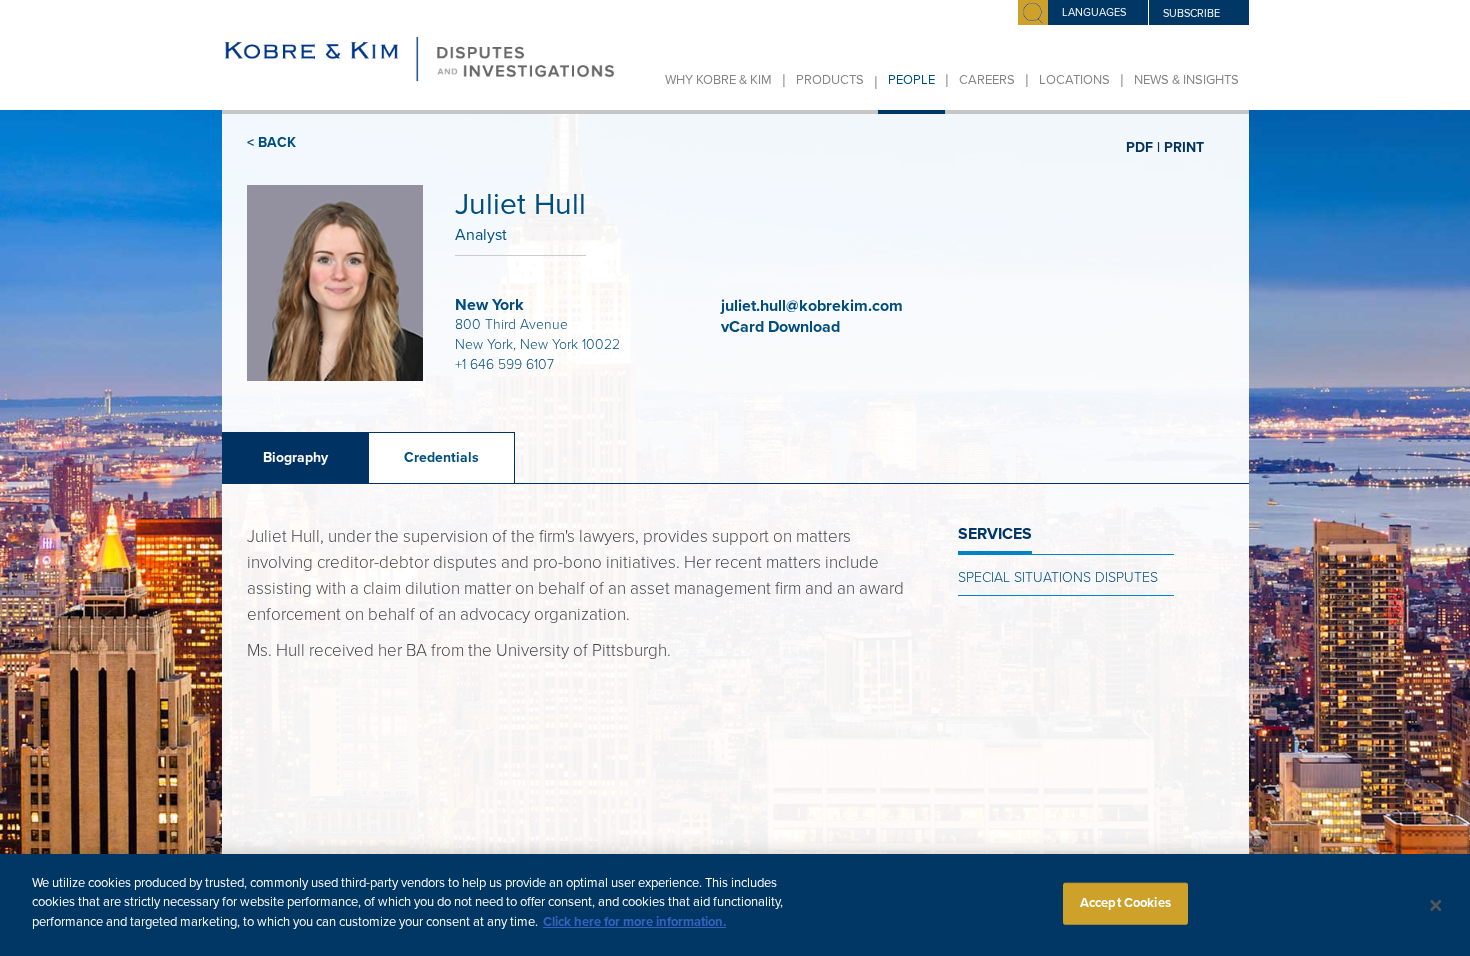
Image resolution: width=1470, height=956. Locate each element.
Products (830, 80)
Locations (1074, 80)
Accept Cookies (1125, 903)
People (911, 80)
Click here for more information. (634, 922)
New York (489, 305)
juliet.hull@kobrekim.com (812, 306)
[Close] (1436, 905)
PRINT (1184, 147)
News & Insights (1186, 80)
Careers (987, 80)
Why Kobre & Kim (718, 80)
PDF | (1143, 147)
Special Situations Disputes (1058, 577)
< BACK (271, 142)
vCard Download (782, 327)
